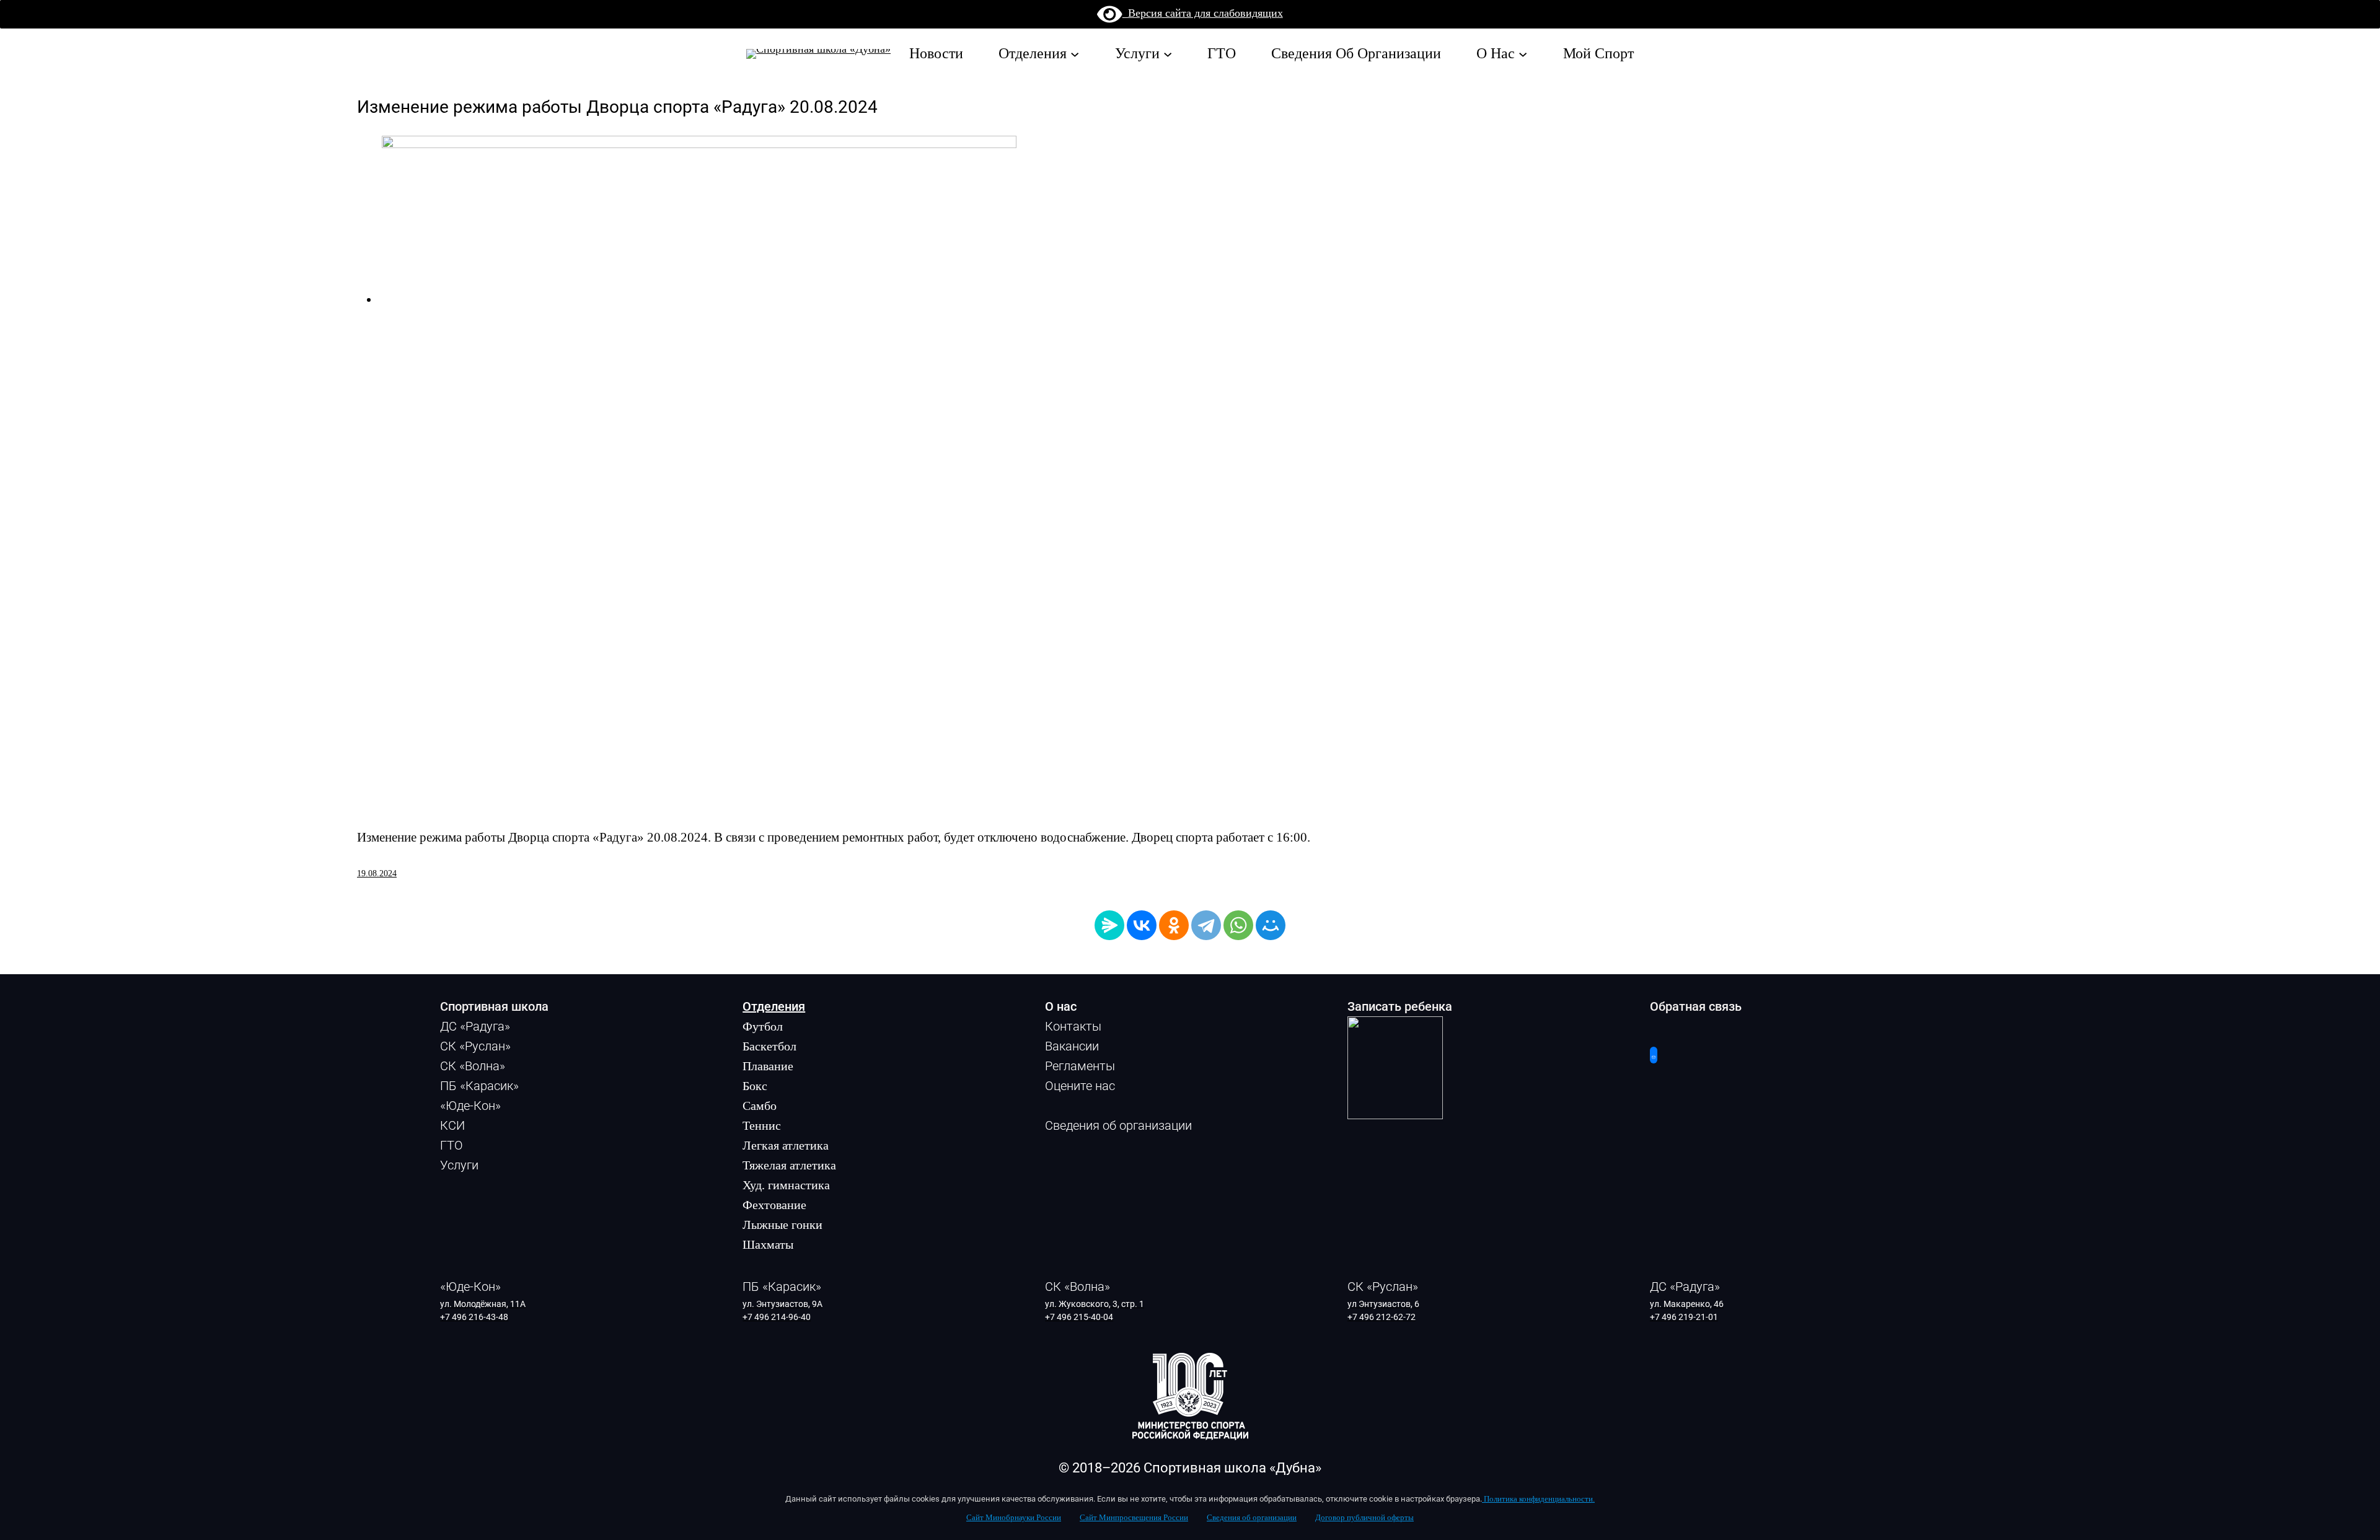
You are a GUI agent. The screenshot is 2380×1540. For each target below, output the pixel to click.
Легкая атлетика (786, 1145)
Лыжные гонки (782, 1225)
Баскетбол (769, 1046)
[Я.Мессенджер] (1109, 925)
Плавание (768, 1066)
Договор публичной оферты (1364, 1518)
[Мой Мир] (1271, 925)
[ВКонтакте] (1142, 925)
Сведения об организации (1252, 1518)
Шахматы (768, 1244)
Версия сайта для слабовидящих (1203, 13)
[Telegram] (1206, 925)
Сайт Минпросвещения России (1134, 1518)
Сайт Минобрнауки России (1014, 1518)
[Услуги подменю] (1168, 53)
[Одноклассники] (1174, 925)
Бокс (755, 1086)
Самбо (760, 1106)
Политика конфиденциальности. (1538, 1499)
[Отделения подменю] (1075, 53)
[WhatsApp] (1238, 925)
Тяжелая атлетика (789, 1165)
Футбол (763, 1026)
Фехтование (774, 1205)
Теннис (762, 1125)
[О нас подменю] (1523, 53)
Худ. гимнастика (786, 1185)
